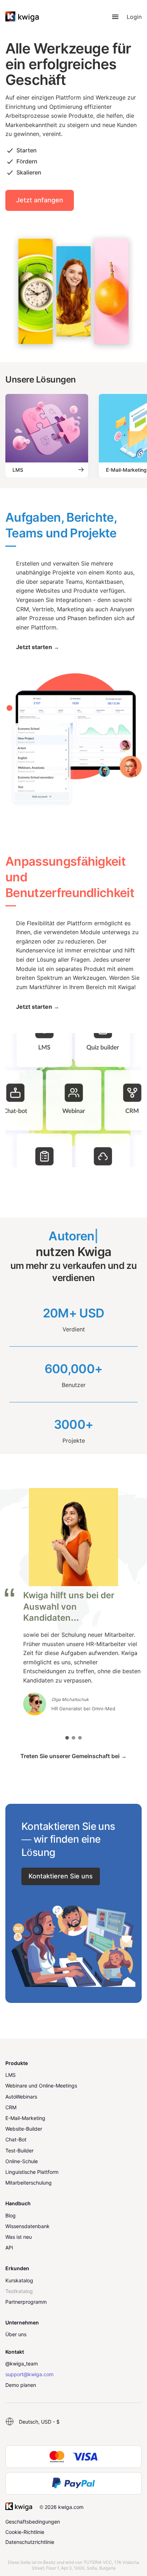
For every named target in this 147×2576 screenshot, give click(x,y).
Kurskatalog (19, 2280)
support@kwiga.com (29, 2374)
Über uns (16, 2334)
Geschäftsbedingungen (33, 2522)
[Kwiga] (22, 17)
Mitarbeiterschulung (29, 2183)
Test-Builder (19, 2150)
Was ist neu (19, 2237)
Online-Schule (22, 2161)
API (9, 2248)
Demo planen (21, 2385)
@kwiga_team (22, 2364)
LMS (11, 2075)
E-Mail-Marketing (25, 2118)
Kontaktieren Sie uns (61, 1876)
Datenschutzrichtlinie (30, 2542)
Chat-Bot (16, 2139)
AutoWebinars (21, 2097)
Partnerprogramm (26, 2302)
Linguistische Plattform (32, 2172)
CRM (11, 2107)
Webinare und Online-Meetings (41, 2086)
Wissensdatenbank (27, 2226)
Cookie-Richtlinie (25, 2532)
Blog (11, 2215)
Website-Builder (24, 2129)
